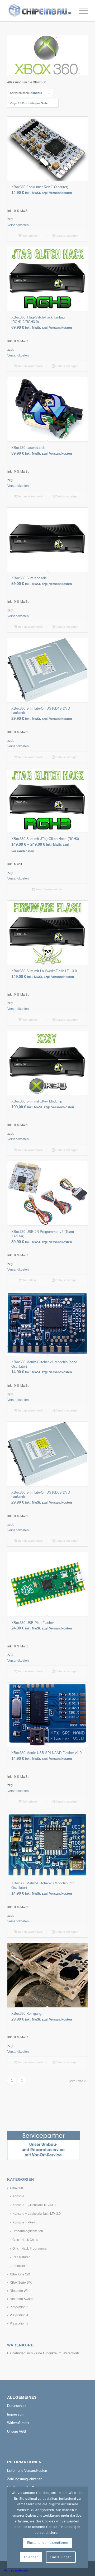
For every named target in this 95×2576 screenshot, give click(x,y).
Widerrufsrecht (18, 2423)
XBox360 (16, 2188)
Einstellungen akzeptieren (48, 2543)
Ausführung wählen (49, 889)
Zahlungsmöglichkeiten (25, 2479)
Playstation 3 (19, 2307)
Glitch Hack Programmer (30, 2249)
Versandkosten (18, 225)
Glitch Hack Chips (25, 2240)
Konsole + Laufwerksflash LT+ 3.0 (37, 2214)
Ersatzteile (20, 2266)
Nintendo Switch (22, 2299)
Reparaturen (22, 2257)
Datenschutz (17, 2406)
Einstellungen (61, 2557)
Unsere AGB (17, 2432)
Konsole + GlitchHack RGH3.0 (34, 2205)
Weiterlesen (30, 236)
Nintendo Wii (19, 2291)
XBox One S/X (20, 2274)
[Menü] (81, 11)
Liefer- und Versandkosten (27, 2471)
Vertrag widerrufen (17, 2570)
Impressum (16, 2414)
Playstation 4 (19, 2315)
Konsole (18, 2196)
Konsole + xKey (24, 2222)
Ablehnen (31, 2557)
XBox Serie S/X (21, 2283)
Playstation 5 (19, 2323)
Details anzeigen (66, 236)
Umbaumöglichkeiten (28, 2231)
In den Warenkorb (30, 366)
